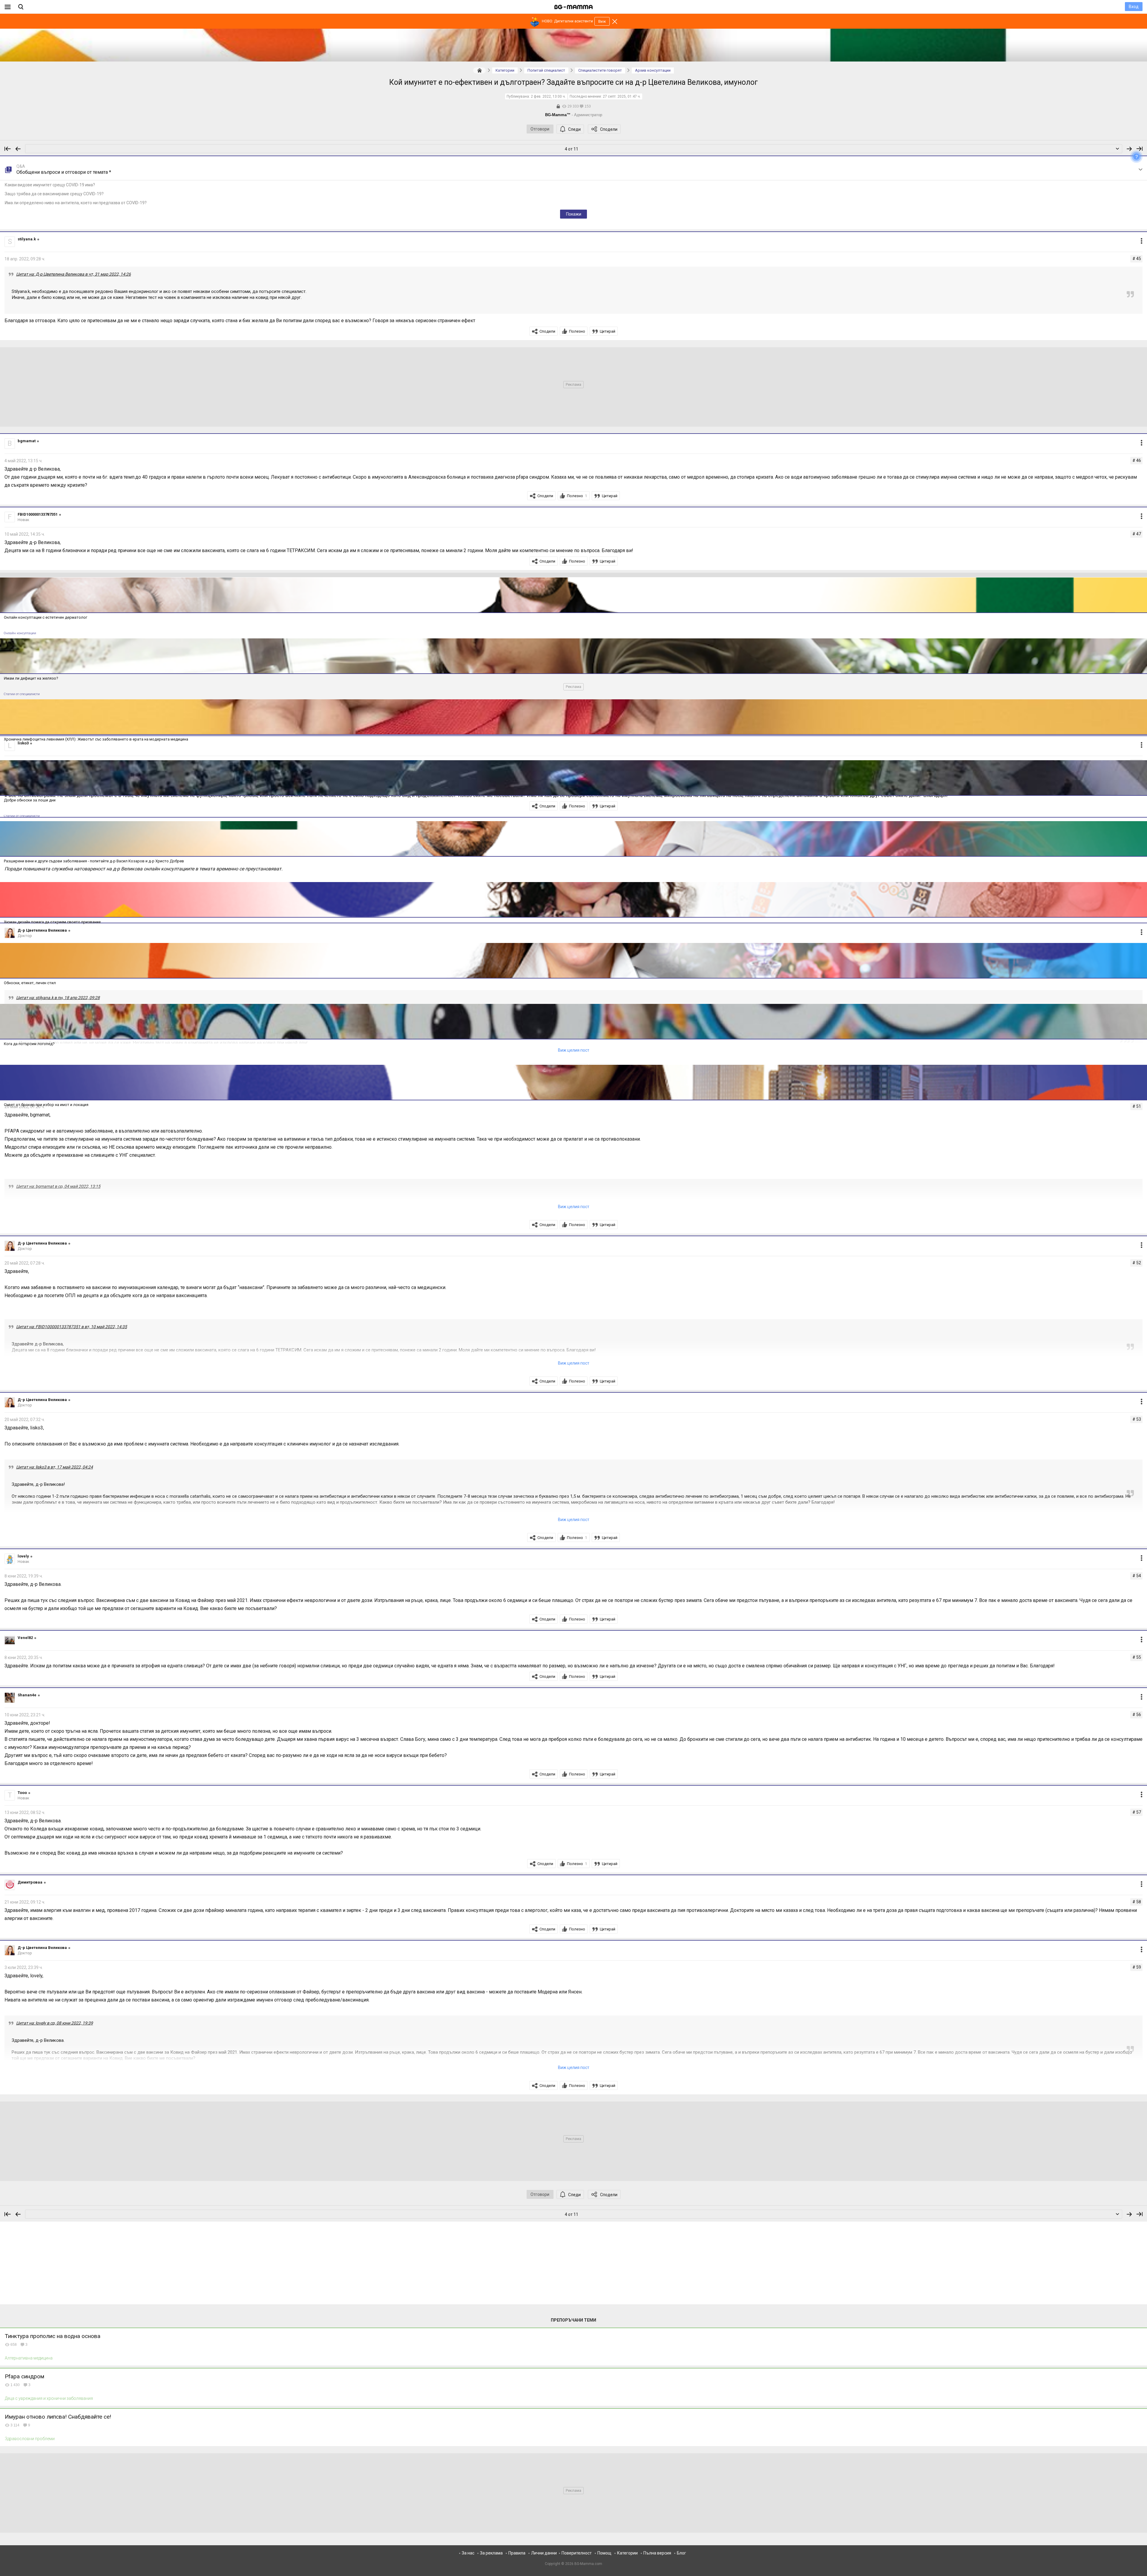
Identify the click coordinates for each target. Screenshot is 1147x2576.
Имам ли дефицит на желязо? (31, 678)
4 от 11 (572, 149)
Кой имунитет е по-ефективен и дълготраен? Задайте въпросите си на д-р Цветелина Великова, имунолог (573, 82)
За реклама (491, 2553)
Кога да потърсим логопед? (29, 1044)
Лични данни (544, 2553)
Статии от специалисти (22, 694)
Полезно (577, 331)
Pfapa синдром (24, 2376)
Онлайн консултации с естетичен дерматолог (46, 617)
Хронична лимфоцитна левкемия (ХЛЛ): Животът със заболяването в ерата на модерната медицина (96, 739)
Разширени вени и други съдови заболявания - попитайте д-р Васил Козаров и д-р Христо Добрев (94, 861)
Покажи (574, 214)
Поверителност (577, 2553)
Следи (574, 129)
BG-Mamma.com (588, 2564)
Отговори (540, 129)
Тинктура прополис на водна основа (53, 2336)
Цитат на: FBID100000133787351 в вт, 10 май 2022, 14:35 (72, 1327)
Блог (681, 2553)
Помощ (604, 2553)
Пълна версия (657, 2553)
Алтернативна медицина (29, 2358)
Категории (627, 2553)
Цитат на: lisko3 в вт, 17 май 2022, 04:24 (55, 1467)
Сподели (609, 129)
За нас (468, 2553)
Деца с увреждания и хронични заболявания (49, 2398)
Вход (1134, 7)
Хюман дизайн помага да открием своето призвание (52, 922)
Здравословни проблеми (30, 2439)
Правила (517, 2553)
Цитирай (608, 331)
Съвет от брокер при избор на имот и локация (46, 1105)
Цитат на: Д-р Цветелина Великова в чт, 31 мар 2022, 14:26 (73, 274)
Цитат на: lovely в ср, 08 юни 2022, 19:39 (55, 2023)
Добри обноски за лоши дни (30, 800)
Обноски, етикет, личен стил (30, 983)
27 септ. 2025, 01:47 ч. (622, 96)
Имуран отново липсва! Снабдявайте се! (58, 2417)
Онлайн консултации (20, 633)
